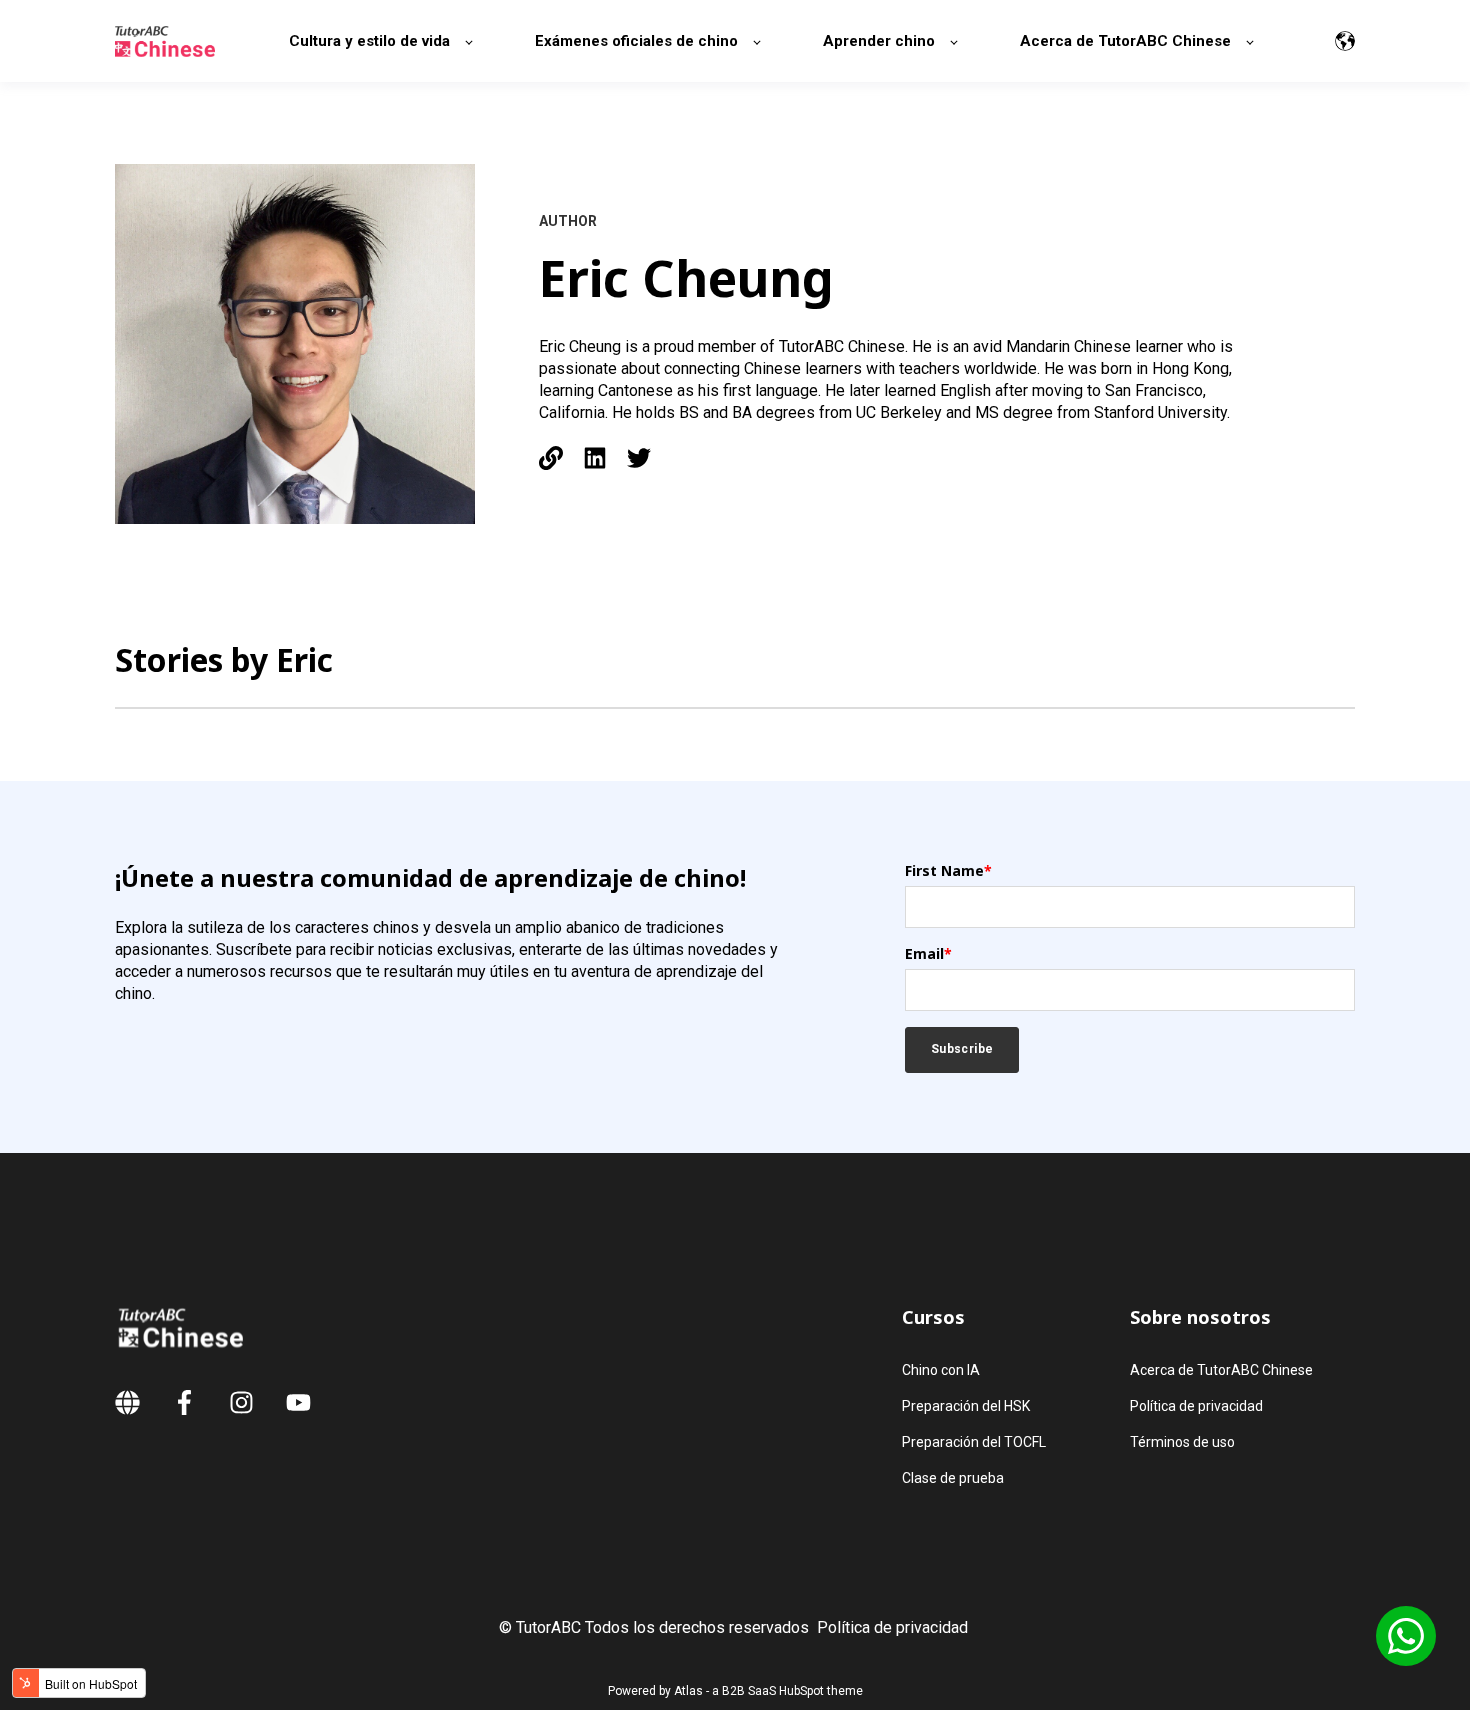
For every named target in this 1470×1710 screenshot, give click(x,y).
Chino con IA (941, 1370)
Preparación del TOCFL (974, 1442)
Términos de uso (1182, 1442)
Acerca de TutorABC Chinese (1221, 1370)
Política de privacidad (1196, 1406)
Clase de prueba (953, 1478)
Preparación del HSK (966, 1406)
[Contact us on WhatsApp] (1406, 1636)
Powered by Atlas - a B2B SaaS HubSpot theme (735, 1691)
